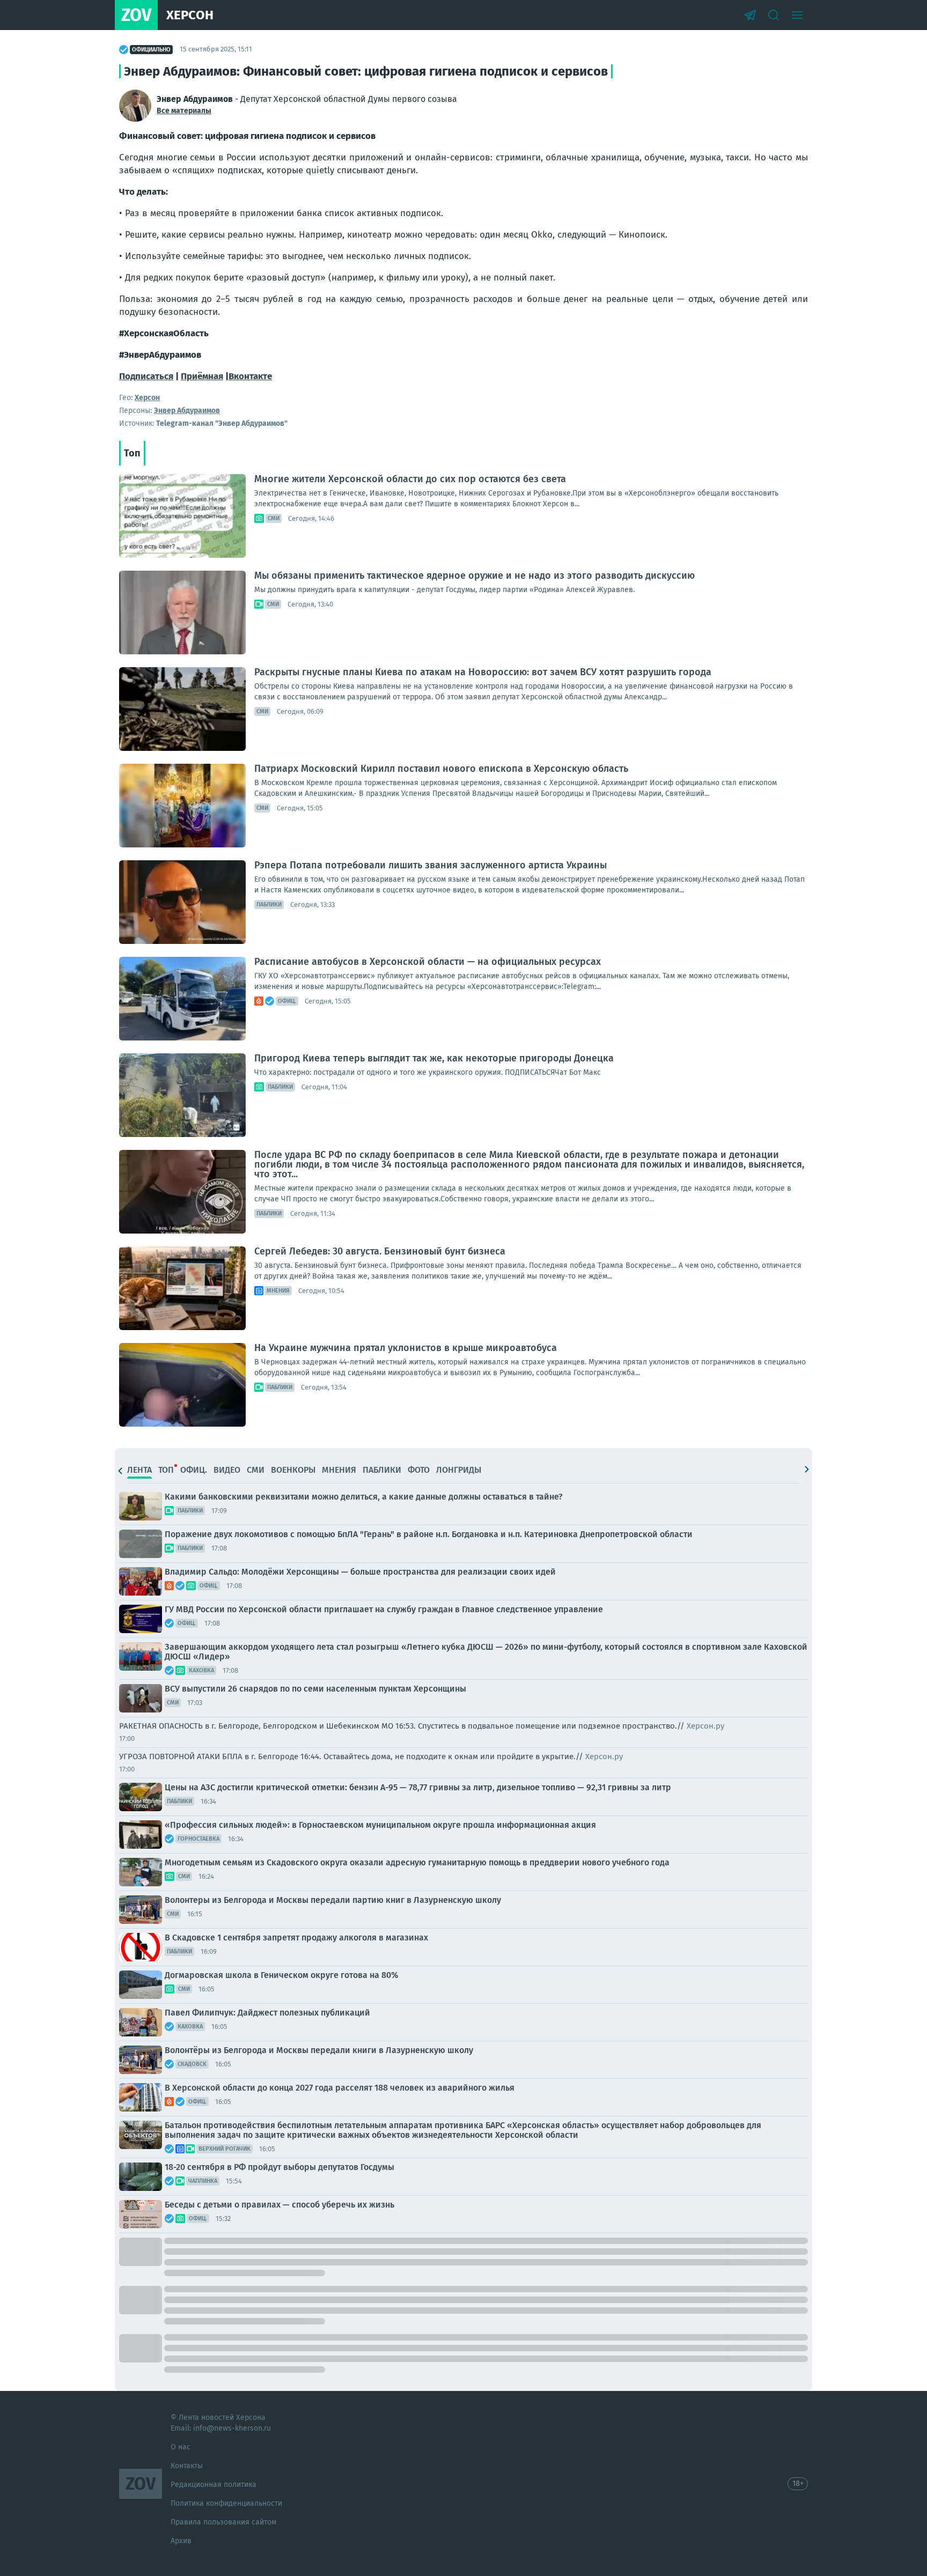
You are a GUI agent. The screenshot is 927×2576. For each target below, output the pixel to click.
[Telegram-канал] (750, 15)
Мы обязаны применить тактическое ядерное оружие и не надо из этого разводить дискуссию (474, 575)
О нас (181, 2447)
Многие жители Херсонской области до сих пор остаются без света (410, 479)
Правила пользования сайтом (223, 2522)
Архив (181, 2541)
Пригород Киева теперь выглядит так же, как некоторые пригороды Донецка (434, 1058)
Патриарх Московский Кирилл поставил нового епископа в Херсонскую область (441, 769)
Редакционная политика (214, 2485)
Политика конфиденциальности (226, 2503)
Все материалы (184, 111)
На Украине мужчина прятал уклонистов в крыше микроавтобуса (406, 1348)
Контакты (187, 2466)
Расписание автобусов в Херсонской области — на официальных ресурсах (428, 962)
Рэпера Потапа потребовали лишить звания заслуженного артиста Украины (431, 865)
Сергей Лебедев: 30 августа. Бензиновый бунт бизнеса (380, 1251)
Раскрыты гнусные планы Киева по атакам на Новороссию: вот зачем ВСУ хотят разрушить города (483, 672)
